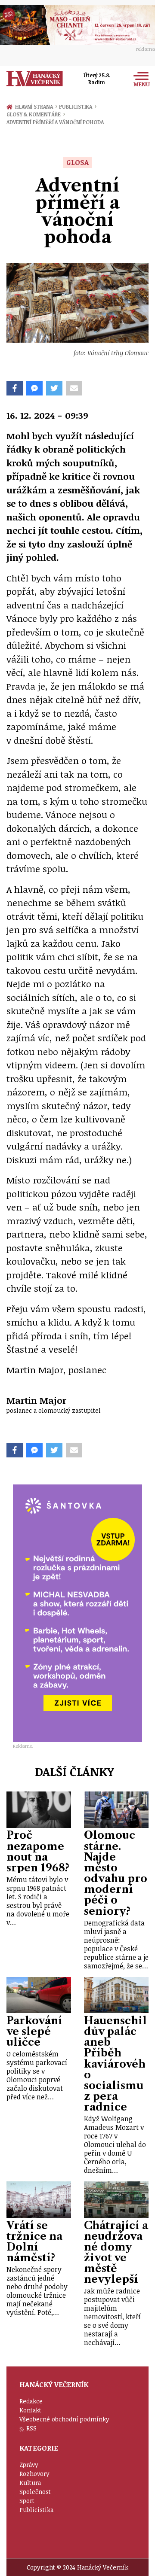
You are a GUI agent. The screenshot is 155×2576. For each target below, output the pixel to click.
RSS (31, 2428)
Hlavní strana (35, 106)
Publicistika (78, 106)
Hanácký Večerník (35, 79)
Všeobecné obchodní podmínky (64, 2419)
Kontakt (30, 2410)
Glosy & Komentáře (36, 114)
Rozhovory (34, 2474)
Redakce (31, 2401)
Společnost (35, 2492)
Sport (27, 2501)
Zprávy (29, 2465)
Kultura (30, 2483)
